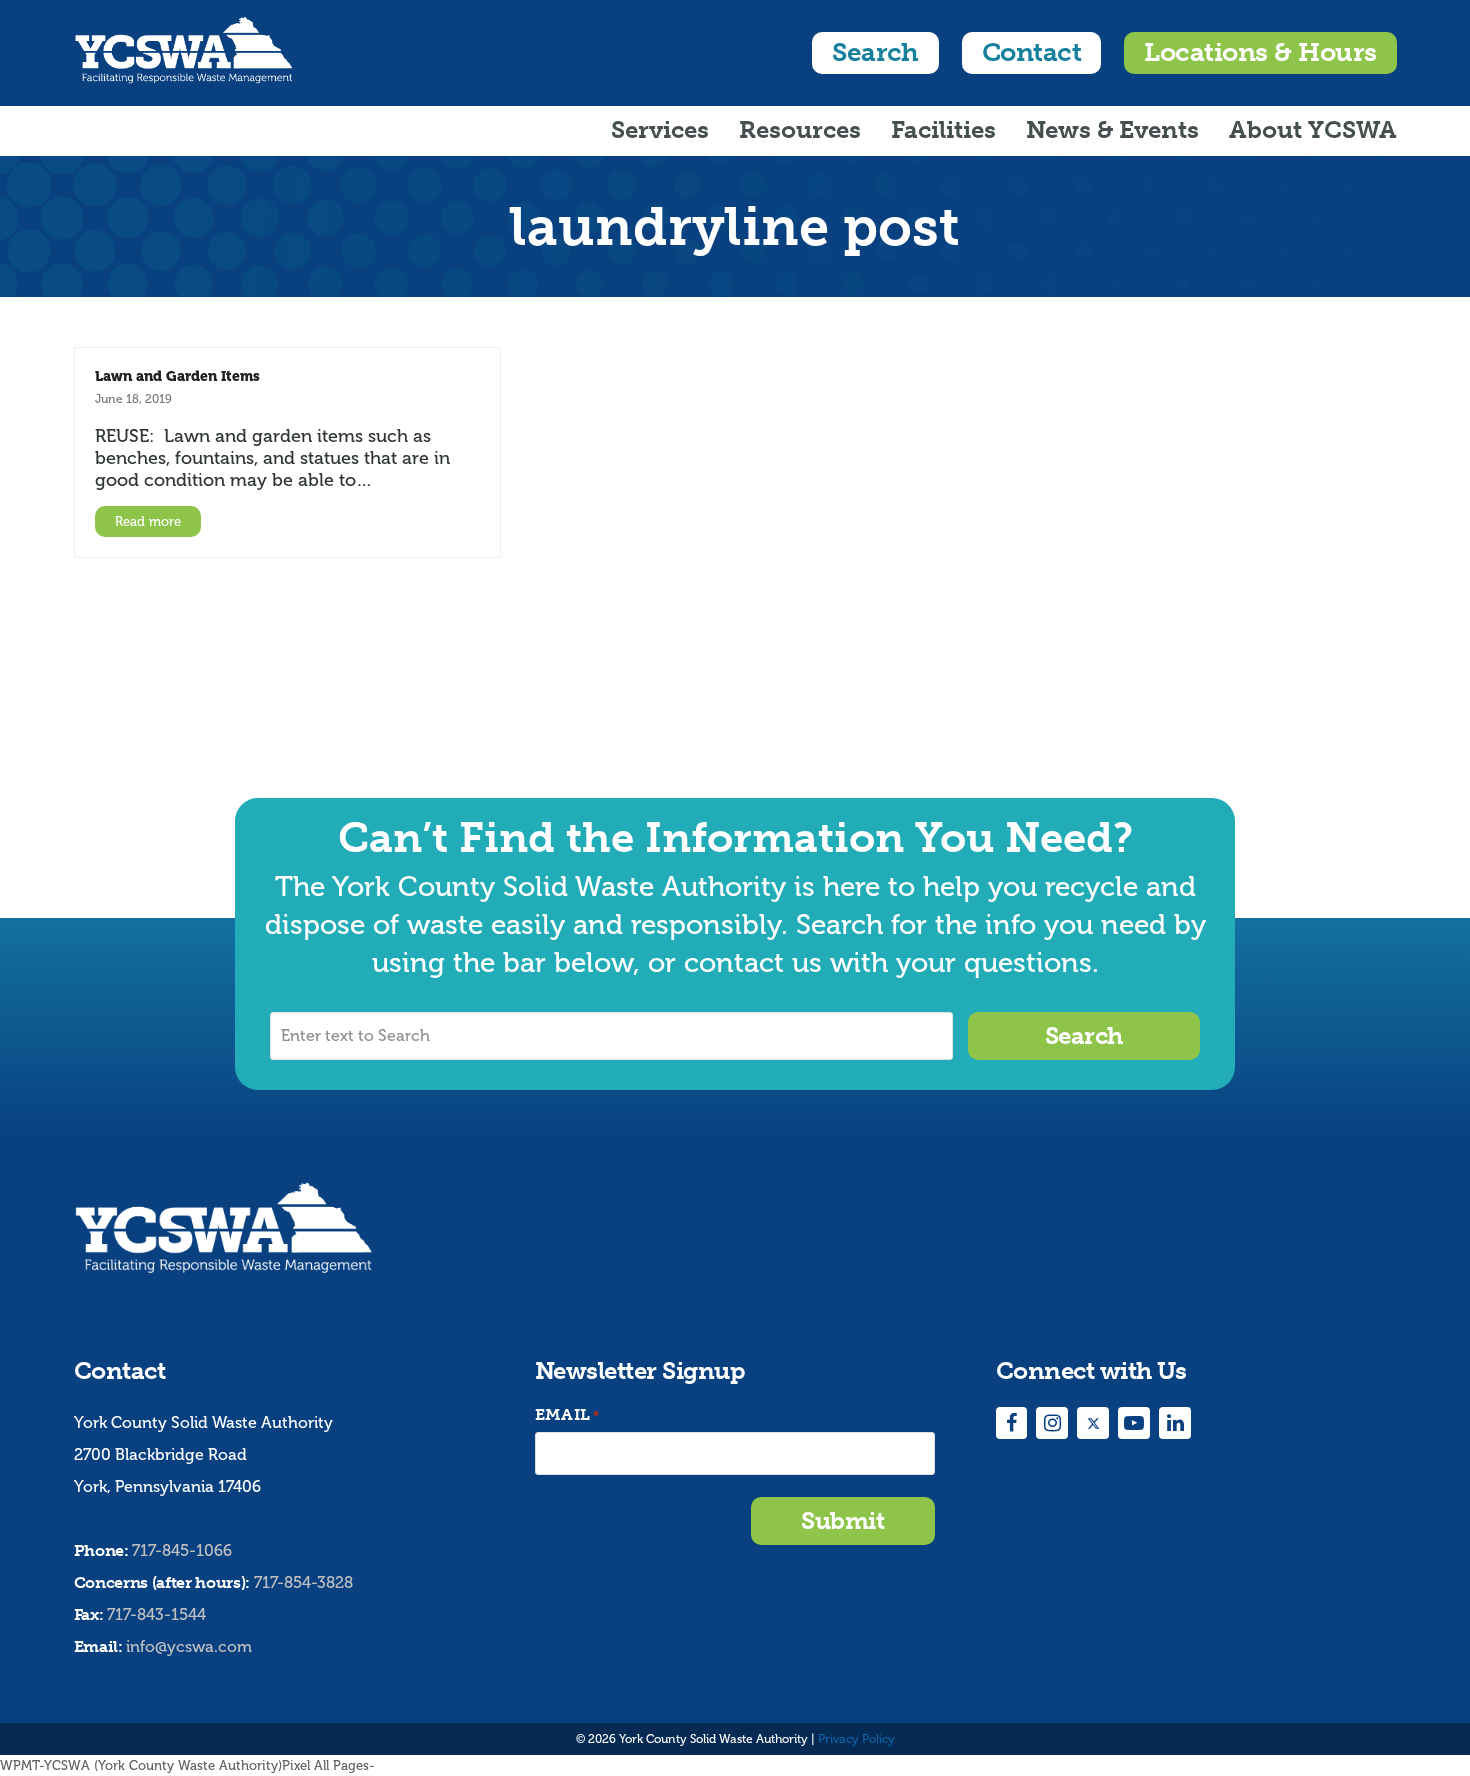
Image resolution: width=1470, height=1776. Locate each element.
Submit (842, 1520)
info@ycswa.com (189, 1646)
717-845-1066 (182, 1550)
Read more (148, 521)
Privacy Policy (856, 1739)
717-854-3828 (303, 1582)
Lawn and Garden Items (177, 376)
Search (875, 52)
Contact (1031, 52)
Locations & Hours (1260, 52)
